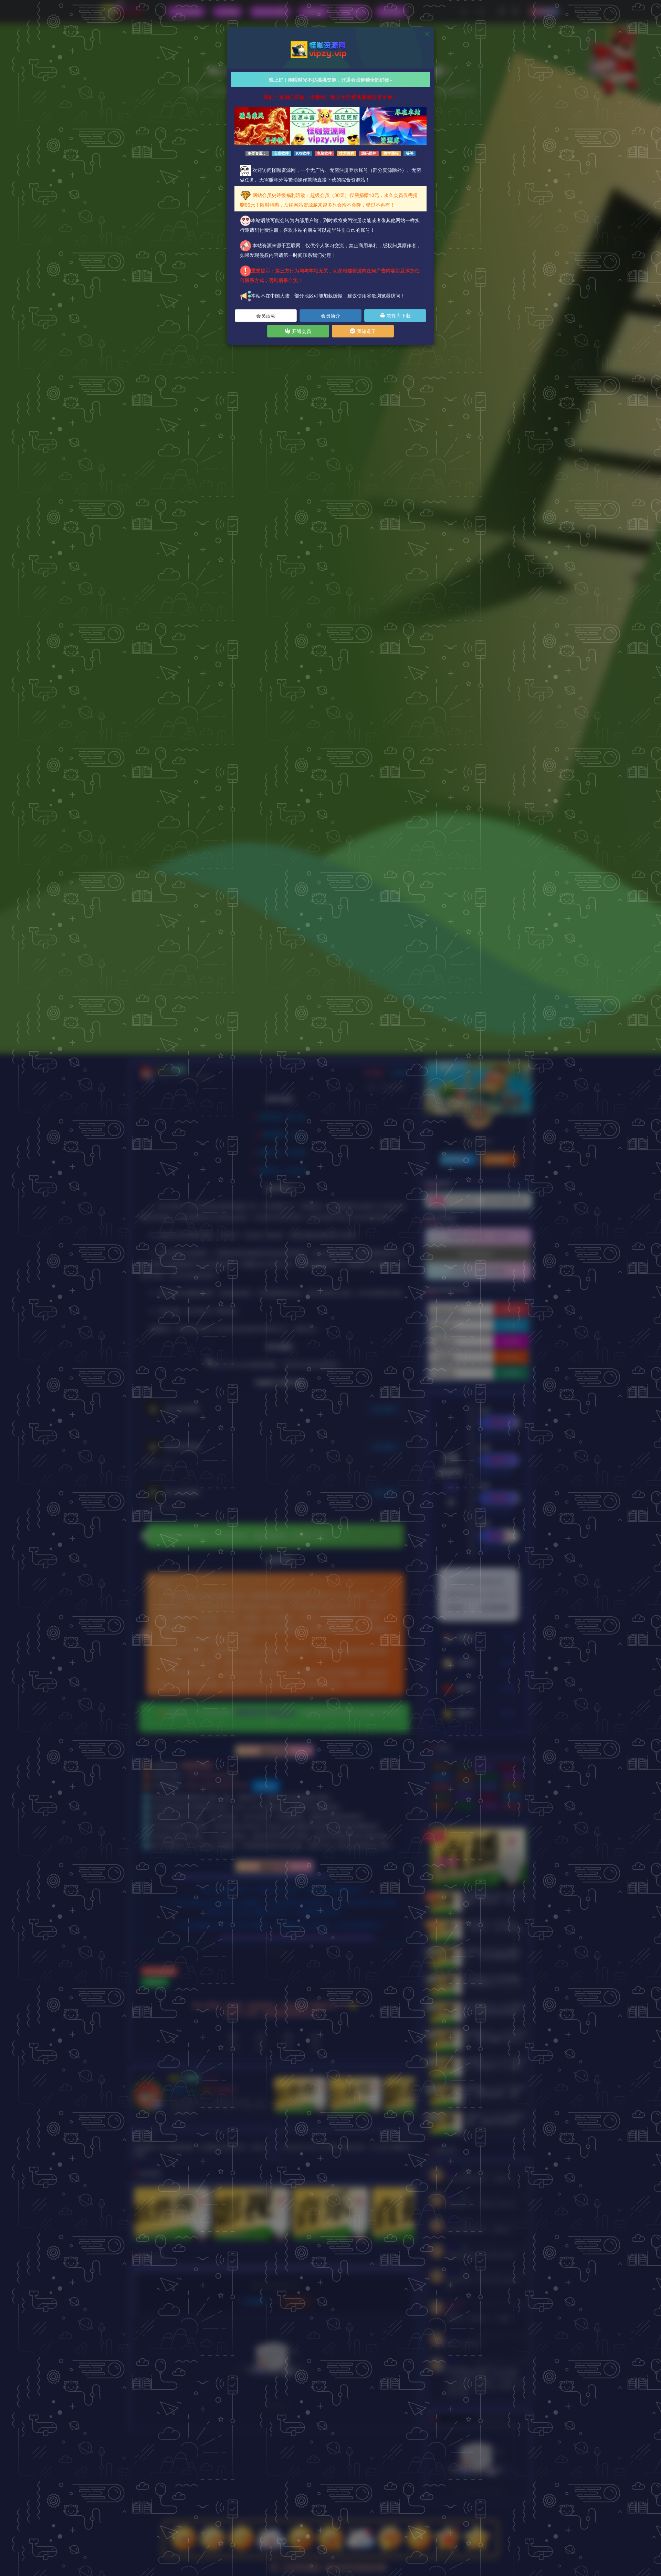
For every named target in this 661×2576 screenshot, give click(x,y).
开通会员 (301, 331)
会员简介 (330, 315)
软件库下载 (398, 315)
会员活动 (266, 315)
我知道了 (366, 331)
